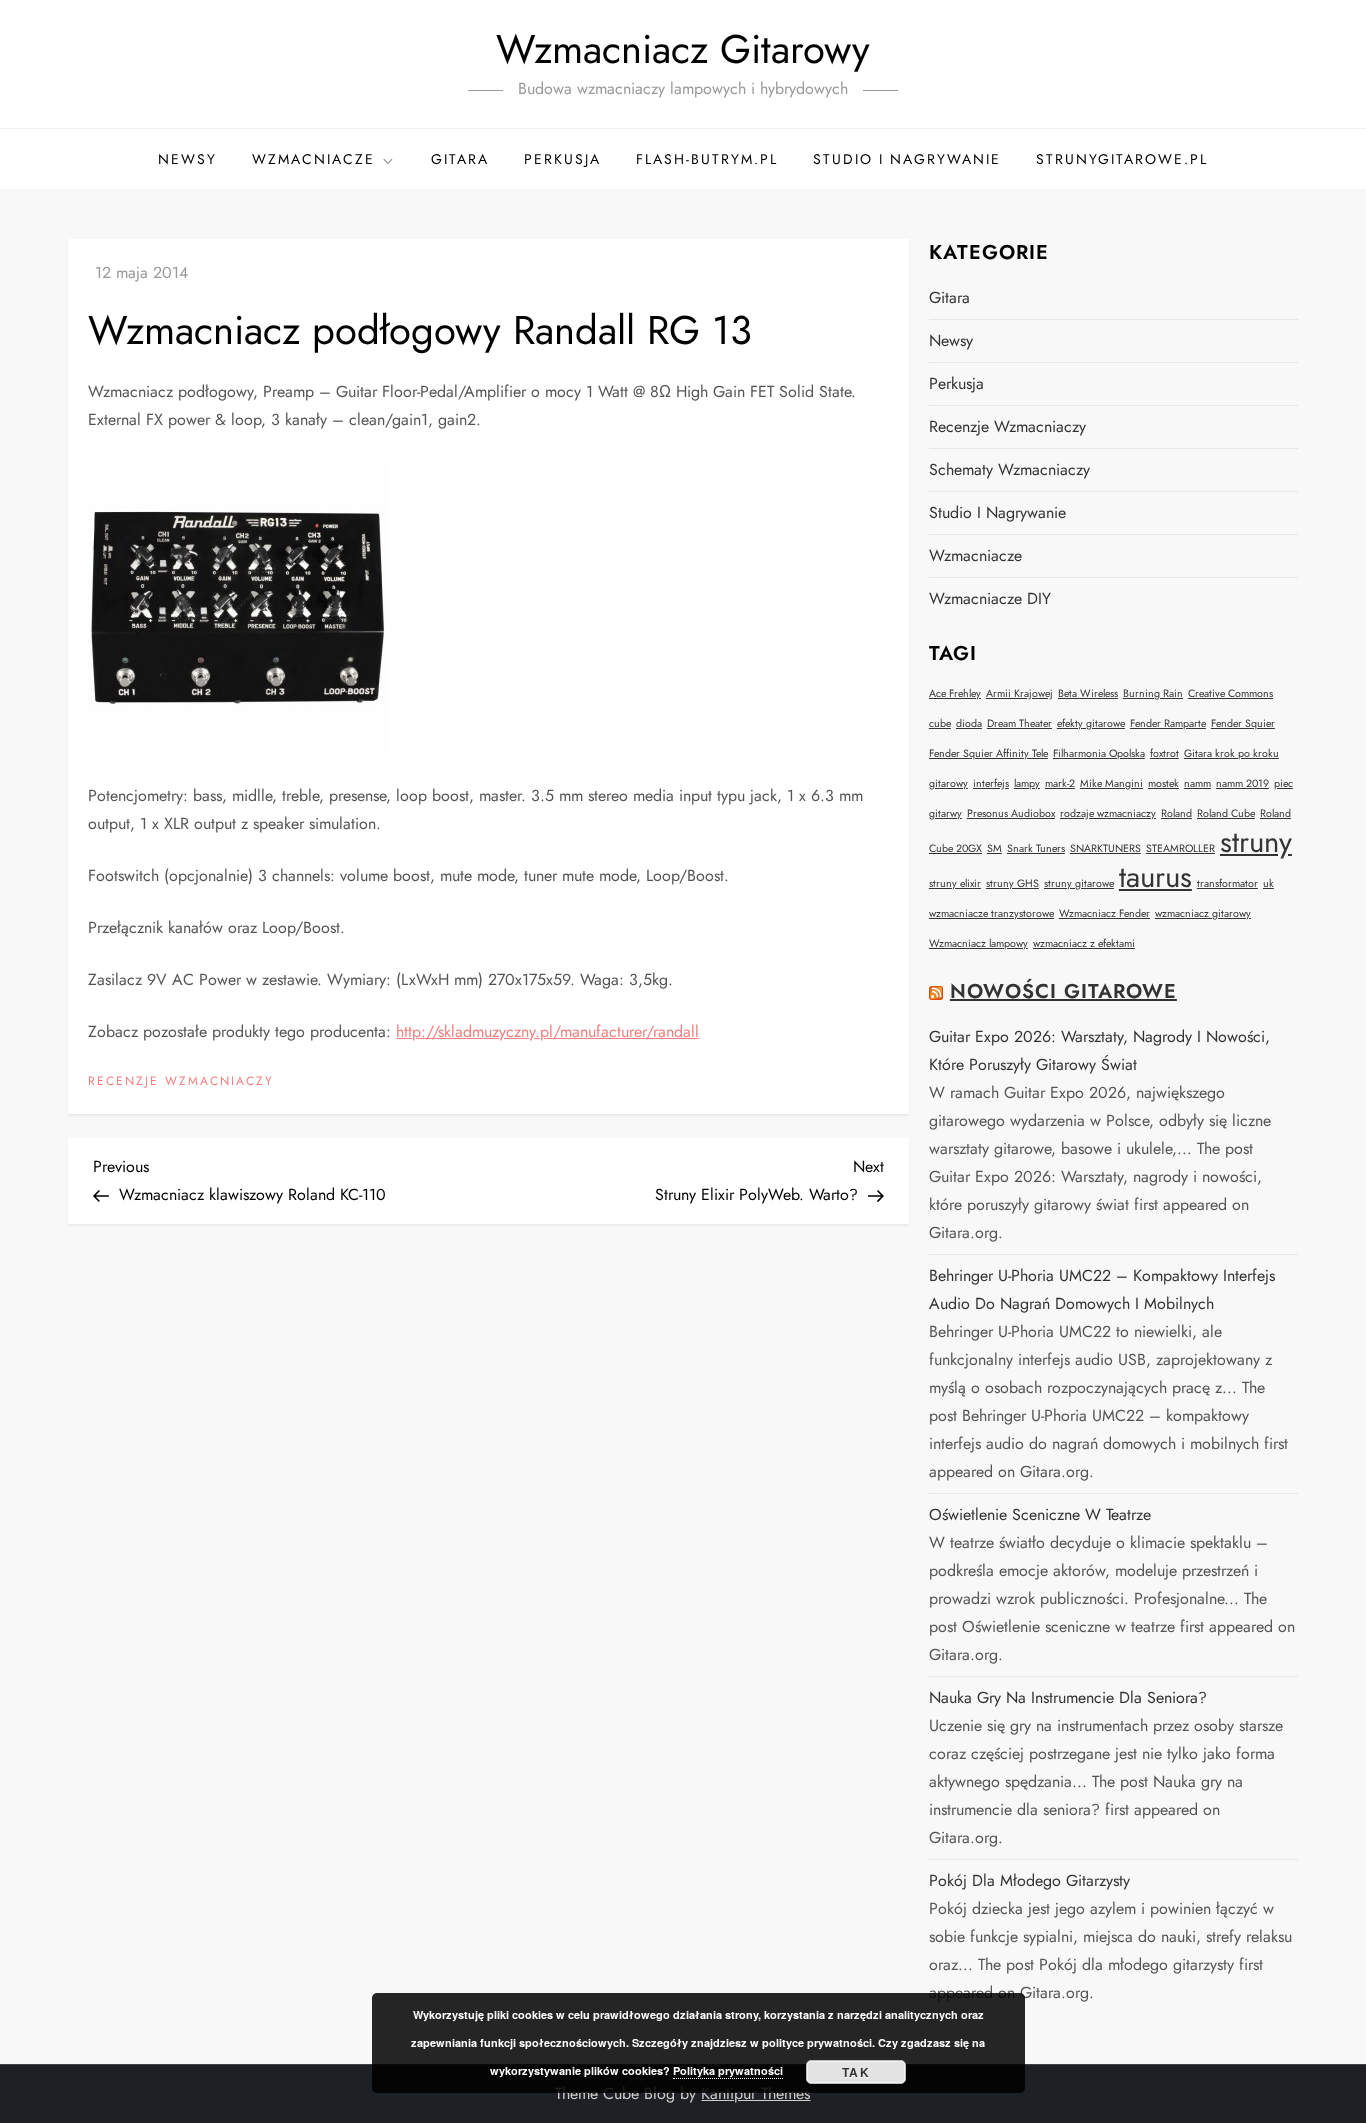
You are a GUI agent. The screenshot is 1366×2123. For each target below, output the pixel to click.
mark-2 (1060, 783)
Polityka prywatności (728, 2070)
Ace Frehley (955, 693)
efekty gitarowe (1091, 723)
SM (994, 848)
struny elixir (955, 883)
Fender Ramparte (1168, 723)
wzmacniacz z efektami (1084, 943)
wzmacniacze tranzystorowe (991, 913)
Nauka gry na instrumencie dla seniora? (1068, 1697)
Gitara (460, 159)
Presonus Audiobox (1011, 813)
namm (1197, 783)
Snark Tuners (1036, 848)
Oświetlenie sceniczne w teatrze (1040, 1514)
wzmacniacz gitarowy (1203, 913)
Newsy (187, 159)
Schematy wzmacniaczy (1009, 469)
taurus (1155, 877)
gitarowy (948, 783)
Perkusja (562, 159)
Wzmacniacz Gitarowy (683, 49)
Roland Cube (1226, 813)
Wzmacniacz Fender (1104, 913)
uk (1268, 883)
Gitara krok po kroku (1231, 753)
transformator (1227, 883)
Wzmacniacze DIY (990, 598)
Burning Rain (1153, 693)
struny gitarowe (1079, 883)
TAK (856, 2072)
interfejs (991, 783)
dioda (969, 723)
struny (1256, 842)
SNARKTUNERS (1105, 848)
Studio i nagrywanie (907, 159)
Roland (1176, 813)
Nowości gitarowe (1063, 991)
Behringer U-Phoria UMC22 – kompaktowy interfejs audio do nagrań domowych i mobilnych (1102, 1289)
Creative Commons (1230, 693)
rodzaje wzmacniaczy (1108, 813)
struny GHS (1012, 883)
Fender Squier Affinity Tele (988, 753)
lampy (1027, 783)
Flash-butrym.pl (707, 159)
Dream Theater (1019, 723)
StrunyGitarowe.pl (1122, 159)
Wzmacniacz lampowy (978, 943)
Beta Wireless (1088, 693)
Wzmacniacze (313, 159)
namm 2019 (1242, 783)
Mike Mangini (1111, 783)
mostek (1163, 783)
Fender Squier (1243, 723)
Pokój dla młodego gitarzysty (1029, 1880)
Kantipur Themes (755, 2093)
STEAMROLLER (1180, 848)
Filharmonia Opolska (1099, 753)
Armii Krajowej (1019, 693)
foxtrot (1164, 753)
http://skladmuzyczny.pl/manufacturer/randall (547, 1031)
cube (940, 723)
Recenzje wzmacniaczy (181, 1082)
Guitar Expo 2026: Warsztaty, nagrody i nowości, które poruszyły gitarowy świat (1099, 1050)
